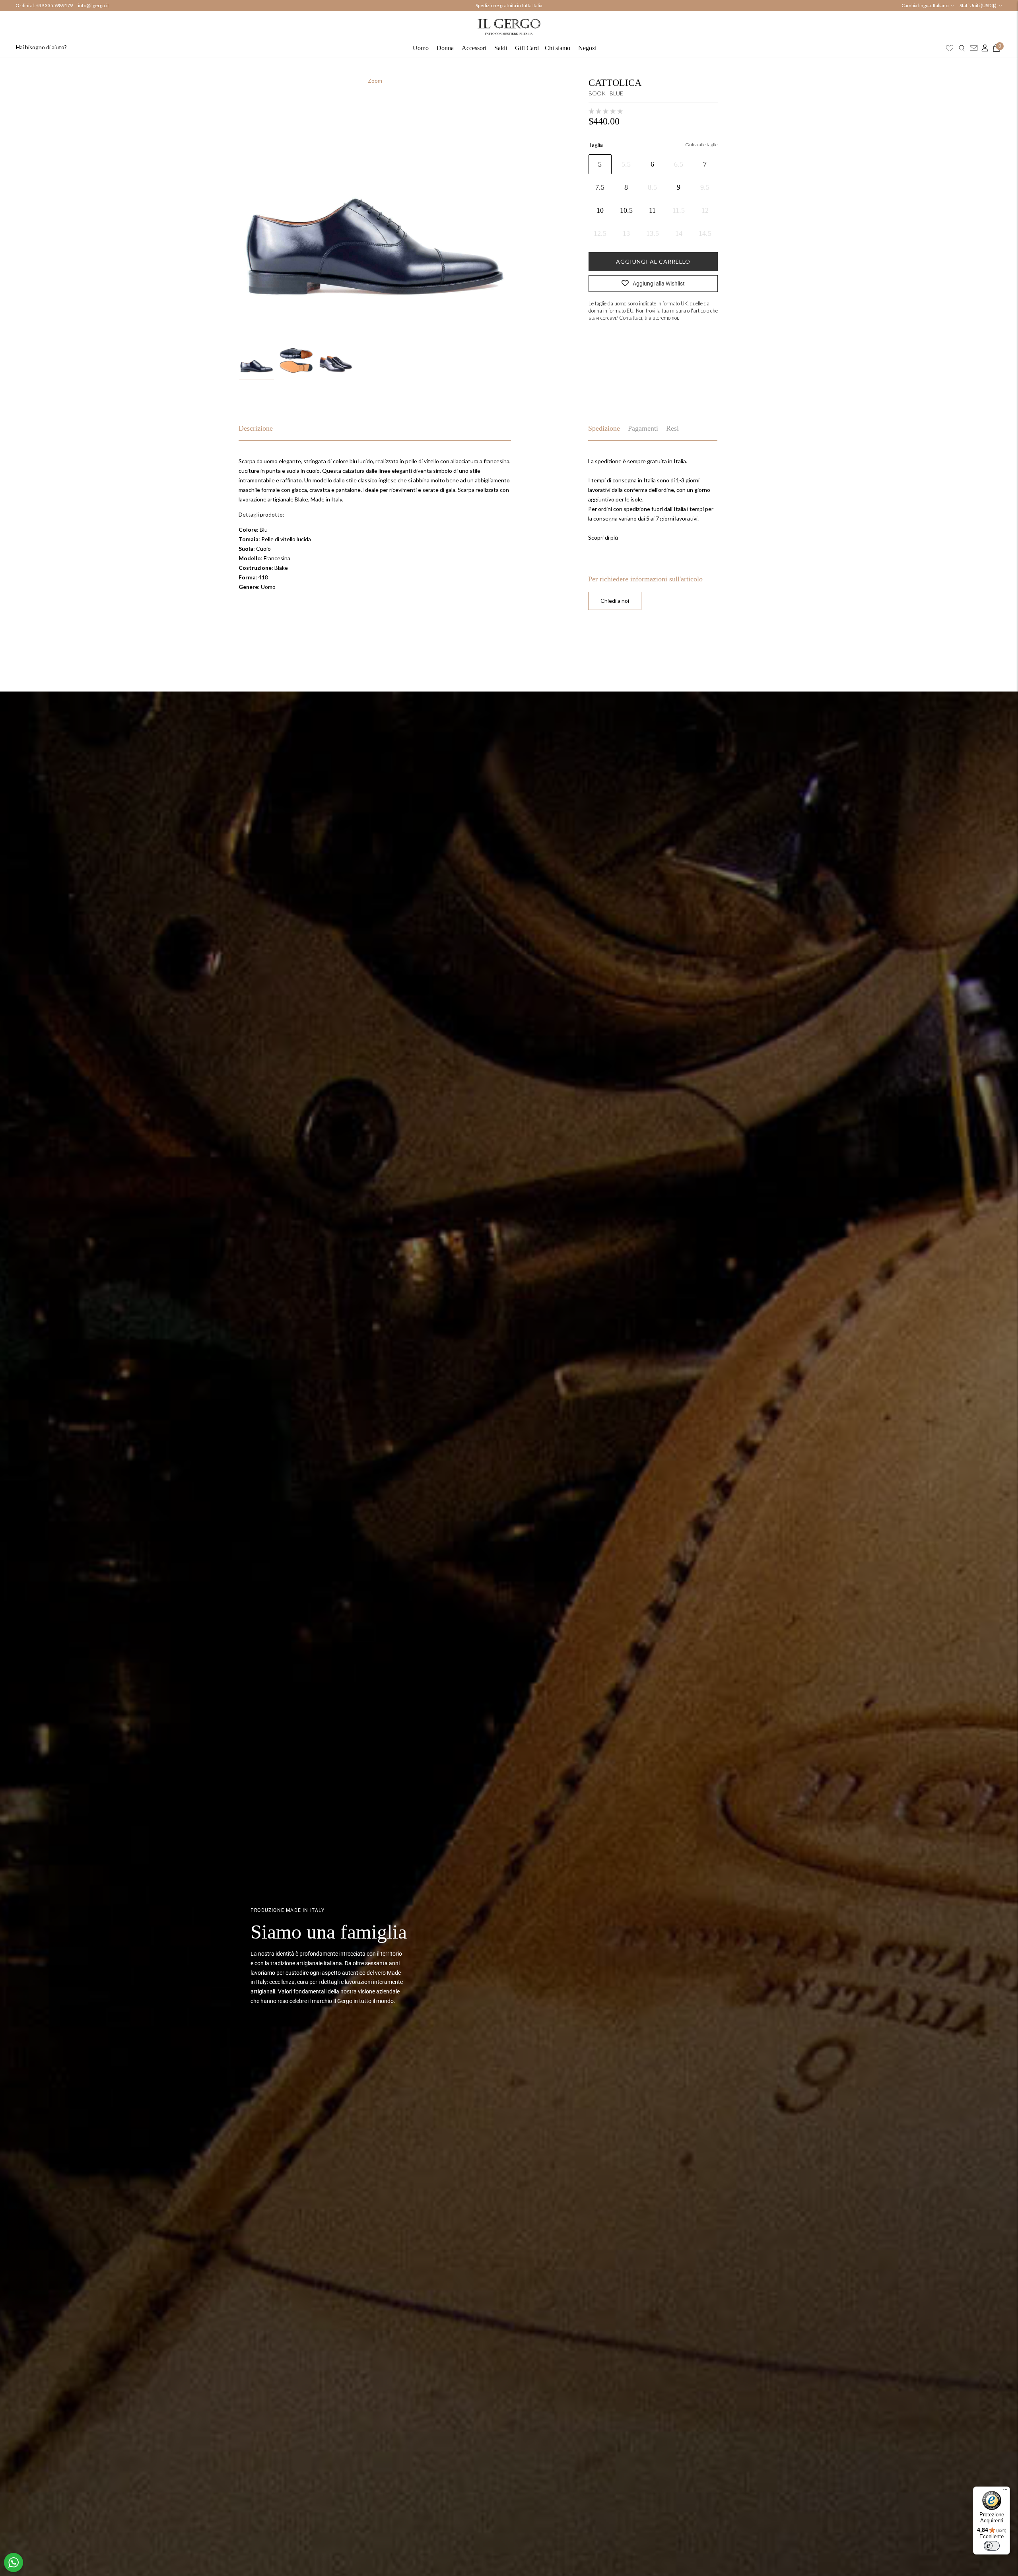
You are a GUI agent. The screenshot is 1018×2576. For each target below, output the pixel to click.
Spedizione (604, 428)
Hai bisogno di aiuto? (41, 47)
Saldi (501, 48)
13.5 (653, 233)
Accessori (474, 48)
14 (679, 233)
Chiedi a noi (615, 601)
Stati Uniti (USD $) (978, 5)
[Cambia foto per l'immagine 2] (296, 361)
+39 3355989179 (54, 5)
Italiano (941, 5)
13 (626, 233)
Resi (672, 428)
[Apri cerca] (962, 48)
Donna (445, 48)
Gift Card (527, 48)
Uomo (421, 48)
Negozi (587, 48)
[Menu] (1005, 2491)
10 (600, 210)
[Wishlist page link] (950, 48)
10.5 (626, 210)
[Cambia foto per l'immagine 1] (257, 361)
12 (705, 210)
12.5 (600, 233)
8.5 (652, 187)
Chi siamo (558, 48)
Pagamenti (643, 428)
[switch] (992, 2546)
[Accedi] (983, 48)
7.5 (600, 187)
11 (652, 210)
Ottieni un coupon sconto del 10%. (509, 6)
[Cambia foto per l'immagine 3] (336, 361)
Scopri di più (603, 537)
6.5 (679, 164)
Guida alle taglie (701, 145)
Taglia (596, 145)
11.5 (679, 210)
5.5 (626, 164)
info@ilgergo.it (93, 5)
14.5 (705, 233)
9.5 (705, 187)
